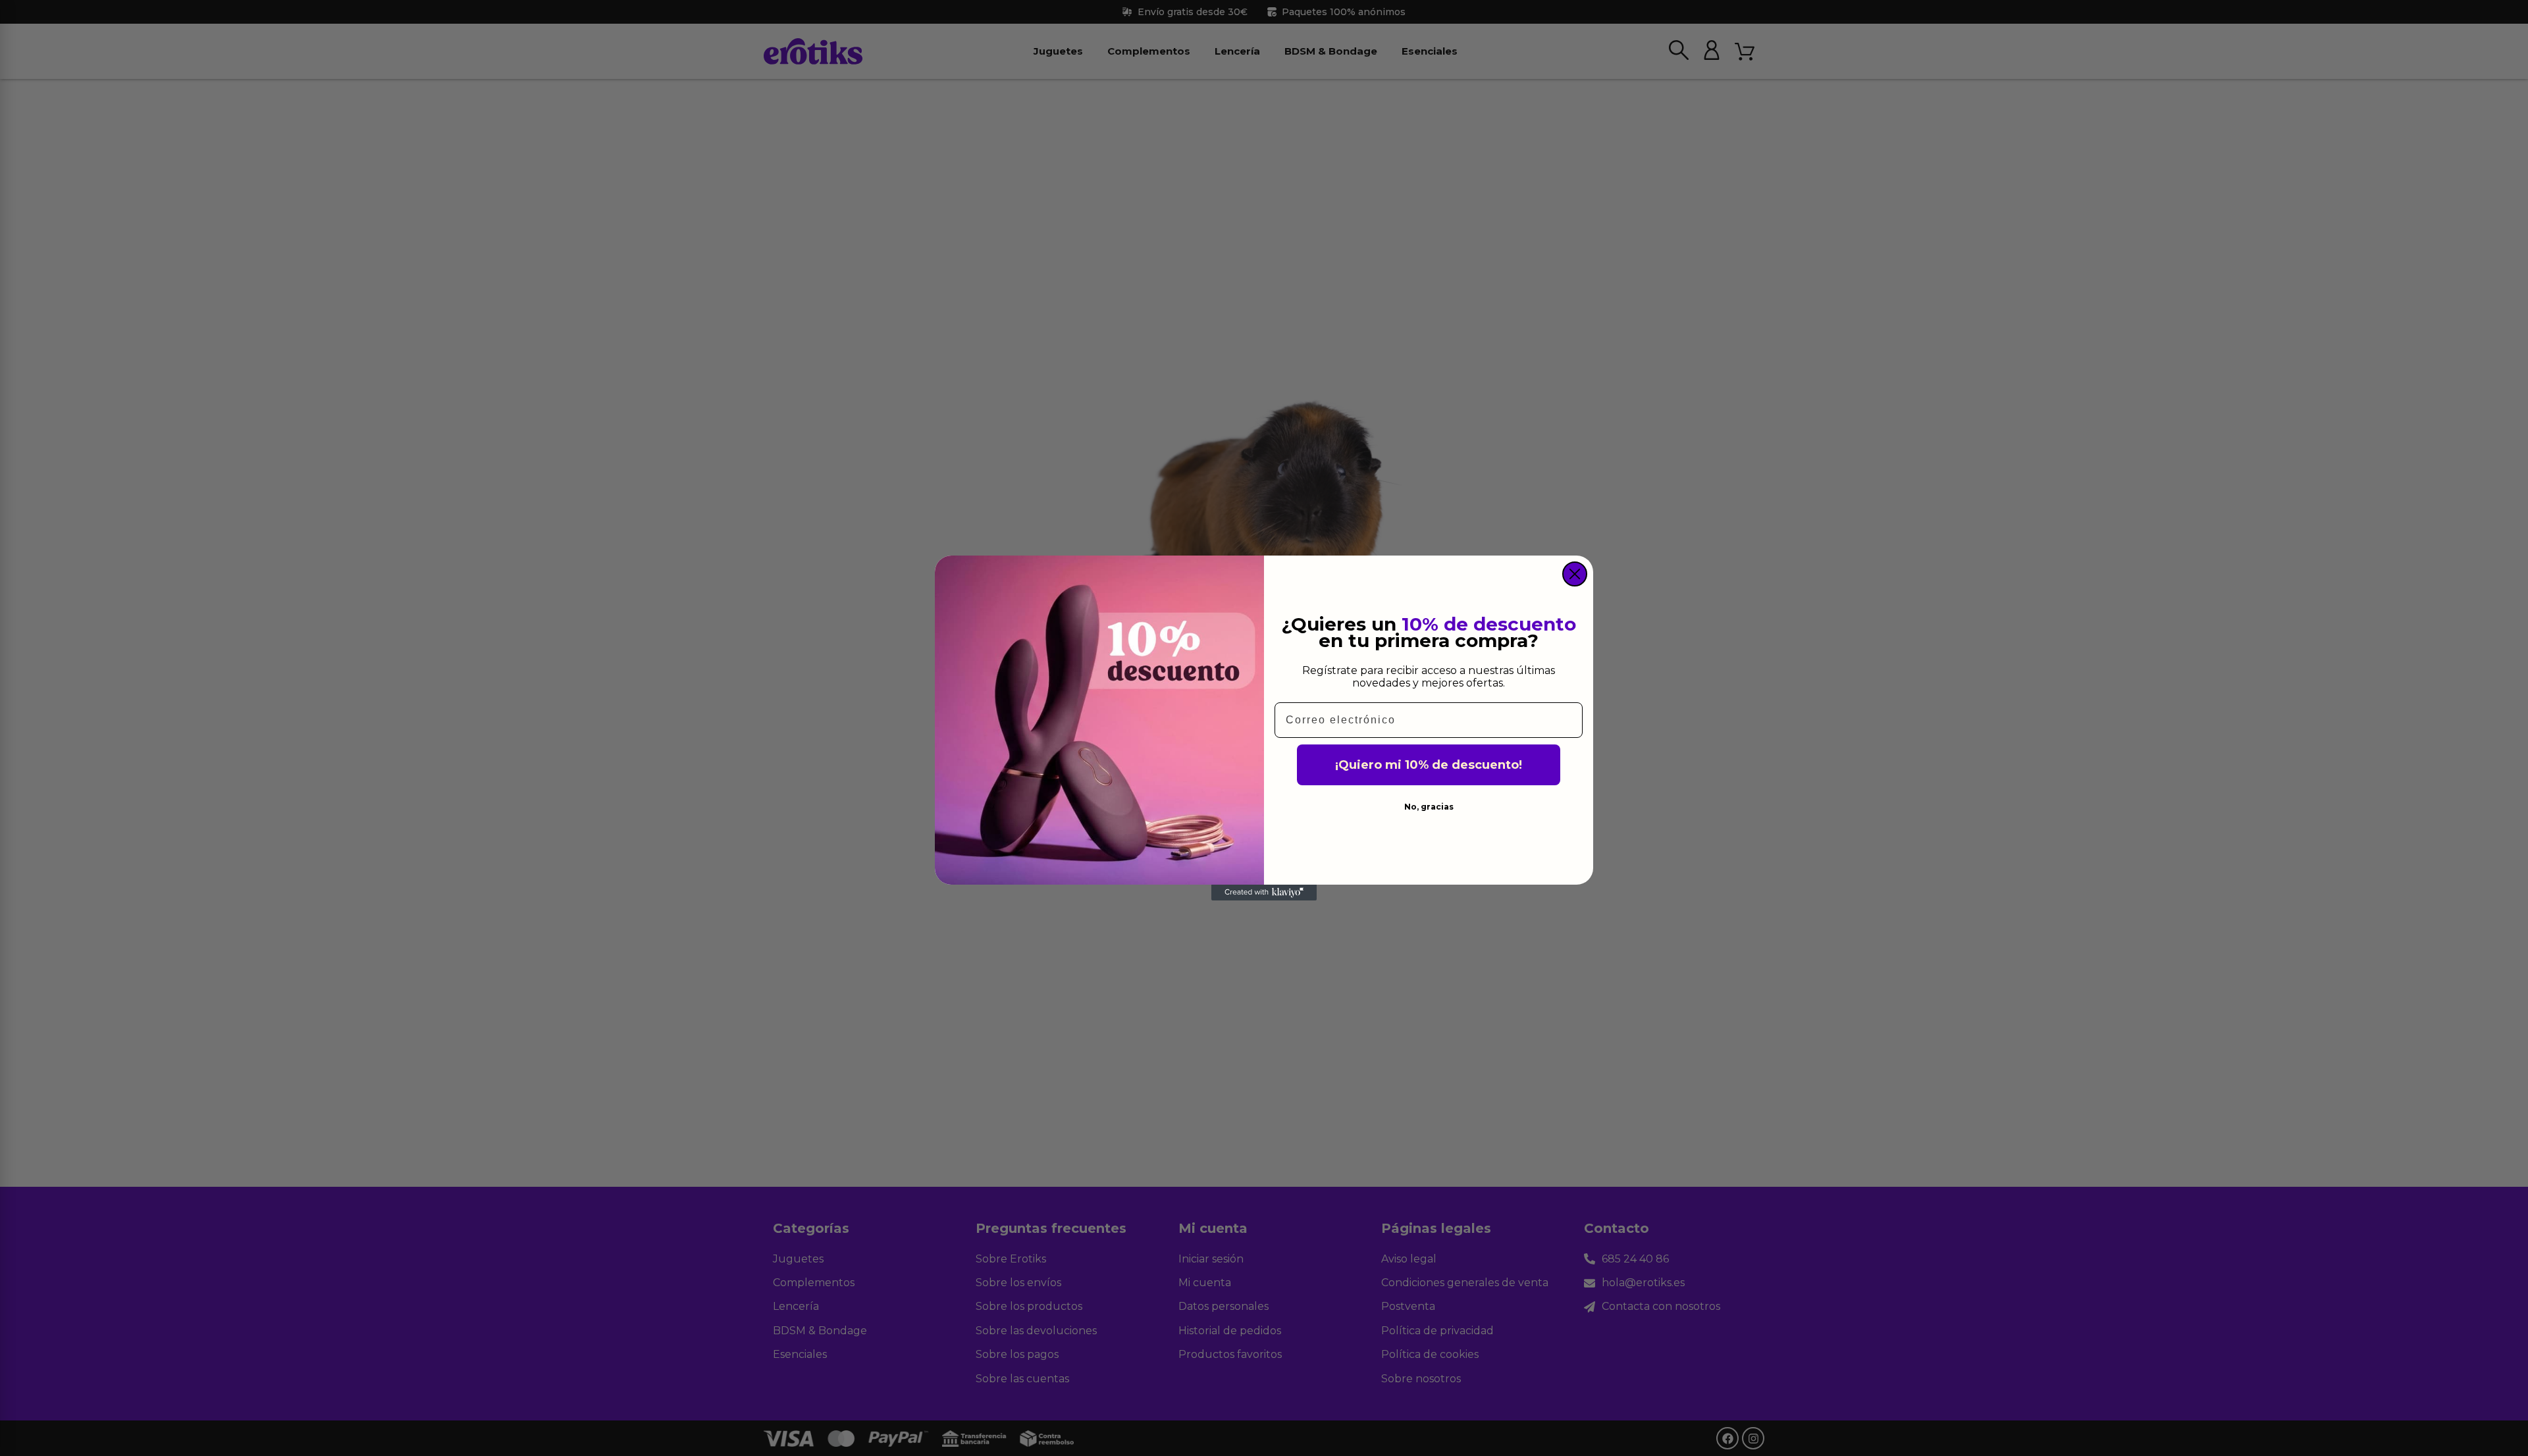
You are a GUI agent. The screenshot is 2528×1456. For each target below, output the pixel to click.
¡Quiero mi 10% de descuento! (1429, 765)
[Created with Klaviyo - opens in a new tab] (1264, 893)
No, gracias (1429, 807)
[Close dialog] (1575, 574)
